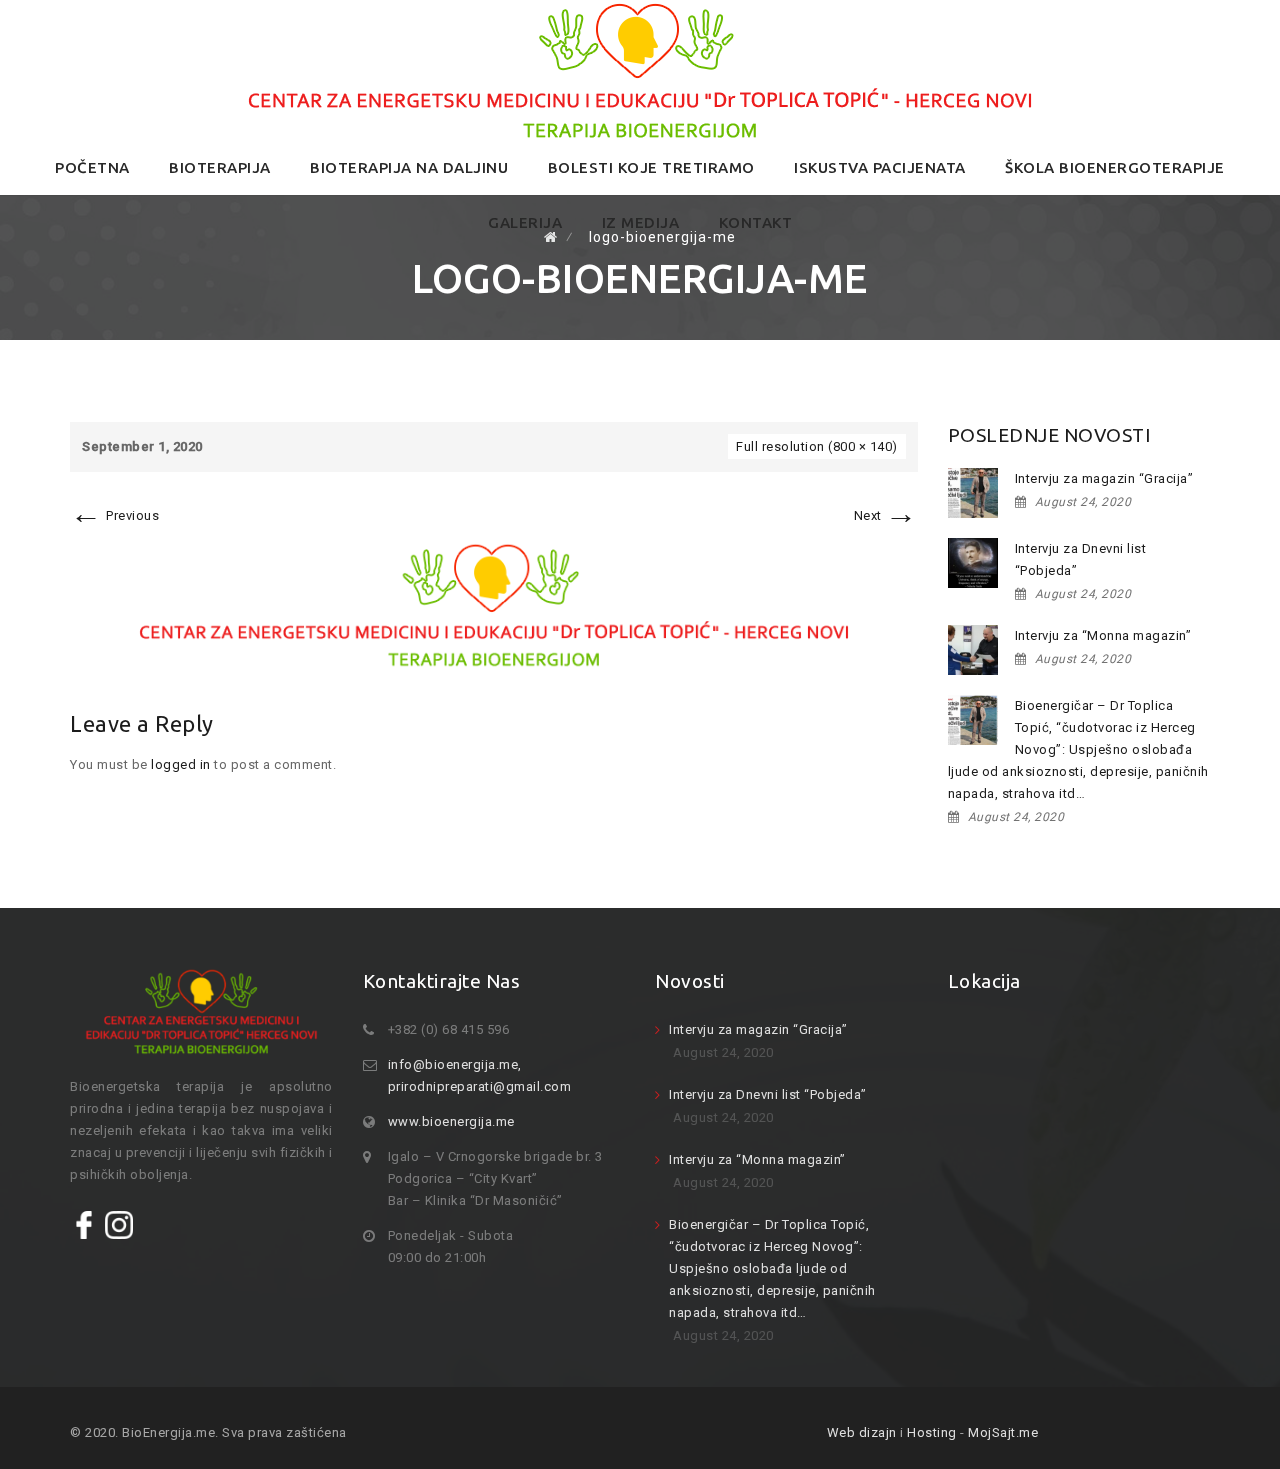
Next (886, 515)
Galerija (525, 222)
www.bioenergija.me (451, 1121)
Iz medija (641, 222)
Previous (114, 515)
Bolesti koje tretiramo (651, 167)
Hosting (932, 1432)
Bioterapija (220, 167)
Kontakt (756, 222)
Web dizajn (862, 1432)
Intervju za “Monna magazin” (1103, 635)
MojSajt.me (1003, 1432)
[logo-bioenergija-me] (494, 604)
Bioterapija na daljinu (409, 167)
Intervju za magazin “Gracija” (1104, 478)
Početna (92, 167)
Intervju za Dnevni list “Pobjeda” (1081, 559)
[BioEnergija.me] (640, 71)
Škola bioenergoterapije (1115, 167)
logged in (181, 764)
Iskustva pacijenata (880, 167)
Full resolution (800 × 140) (817, 446)
